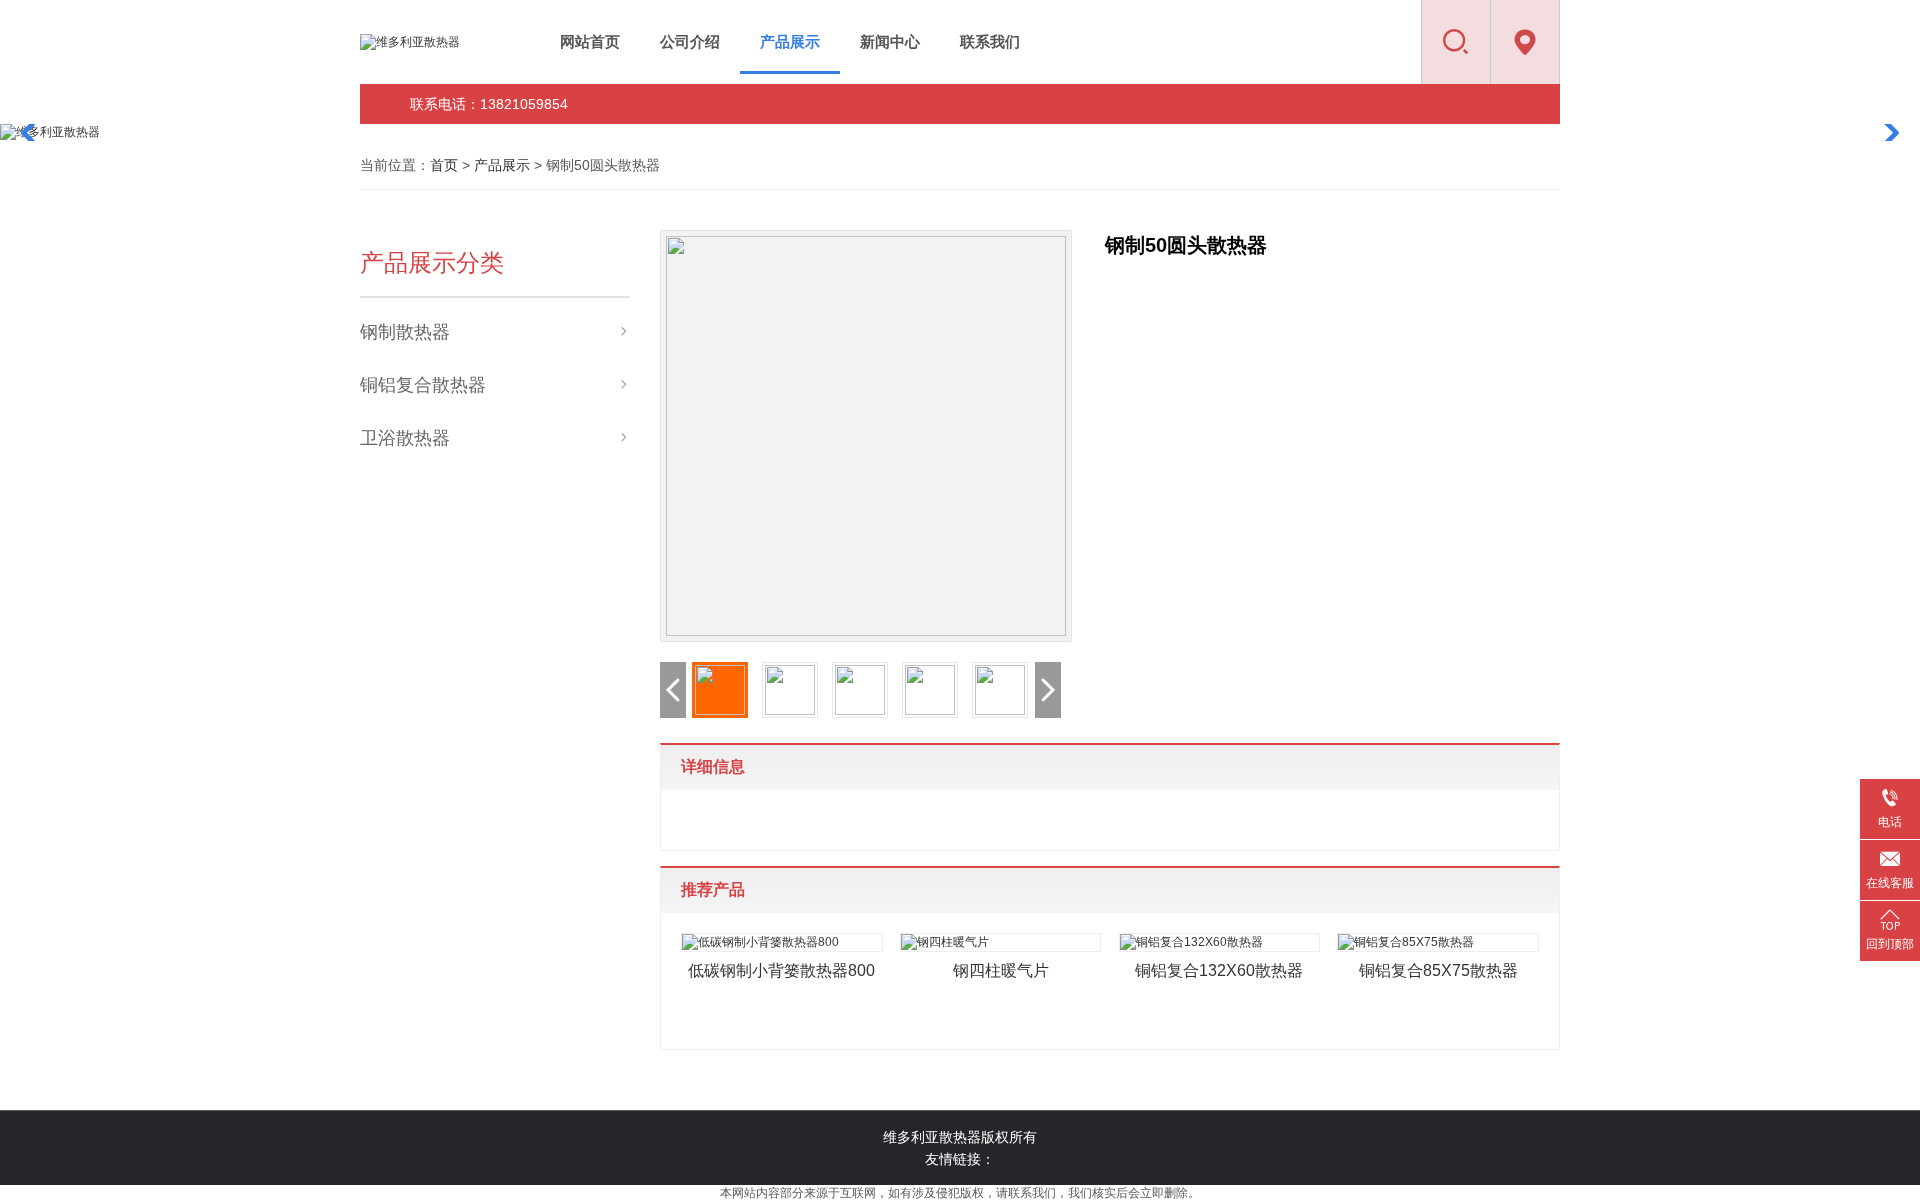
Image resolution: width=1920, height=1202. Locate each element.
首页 (444, 165)
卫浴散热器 (405, 438)
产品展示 (502, 165)
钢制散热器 (405, 332)
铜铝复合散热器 (423, 385)
